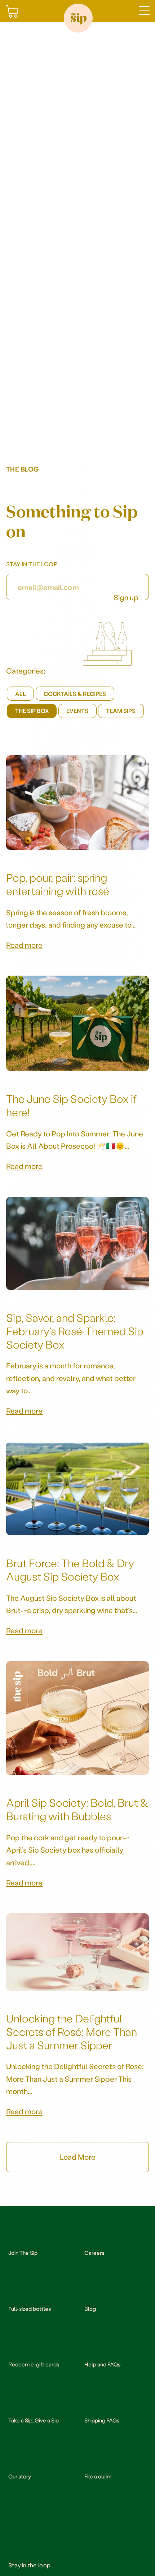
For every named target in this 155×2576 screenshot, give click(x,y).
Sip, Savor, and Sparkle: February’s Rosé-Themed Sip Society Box (75, 1331)
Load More (78, 2157)
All (21, 694)
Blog (90, 2309)
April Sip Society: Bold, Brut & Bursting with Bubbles (77, 1809)
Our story (20, 2476)
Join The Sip (23, 2253)
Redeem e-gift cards (34, 2364)
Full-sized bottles (30, 2309)
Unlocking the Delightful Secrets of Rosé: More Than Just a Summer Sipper (72, 2031)
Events (77, 711)
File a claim (98, 2476)
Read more (24, 945)
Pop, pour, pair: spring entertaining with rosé (58, 884)
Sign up (126, 596)
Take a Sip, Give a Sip (34, 2420)
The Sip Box (32, 711)
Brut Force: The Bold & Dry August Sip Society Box (70, 1569)
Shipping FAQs (102, 2420)
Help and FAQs (102, 2364)
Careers (94, 2253)
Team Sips (121, 711)
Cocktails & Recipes (75, 694)
